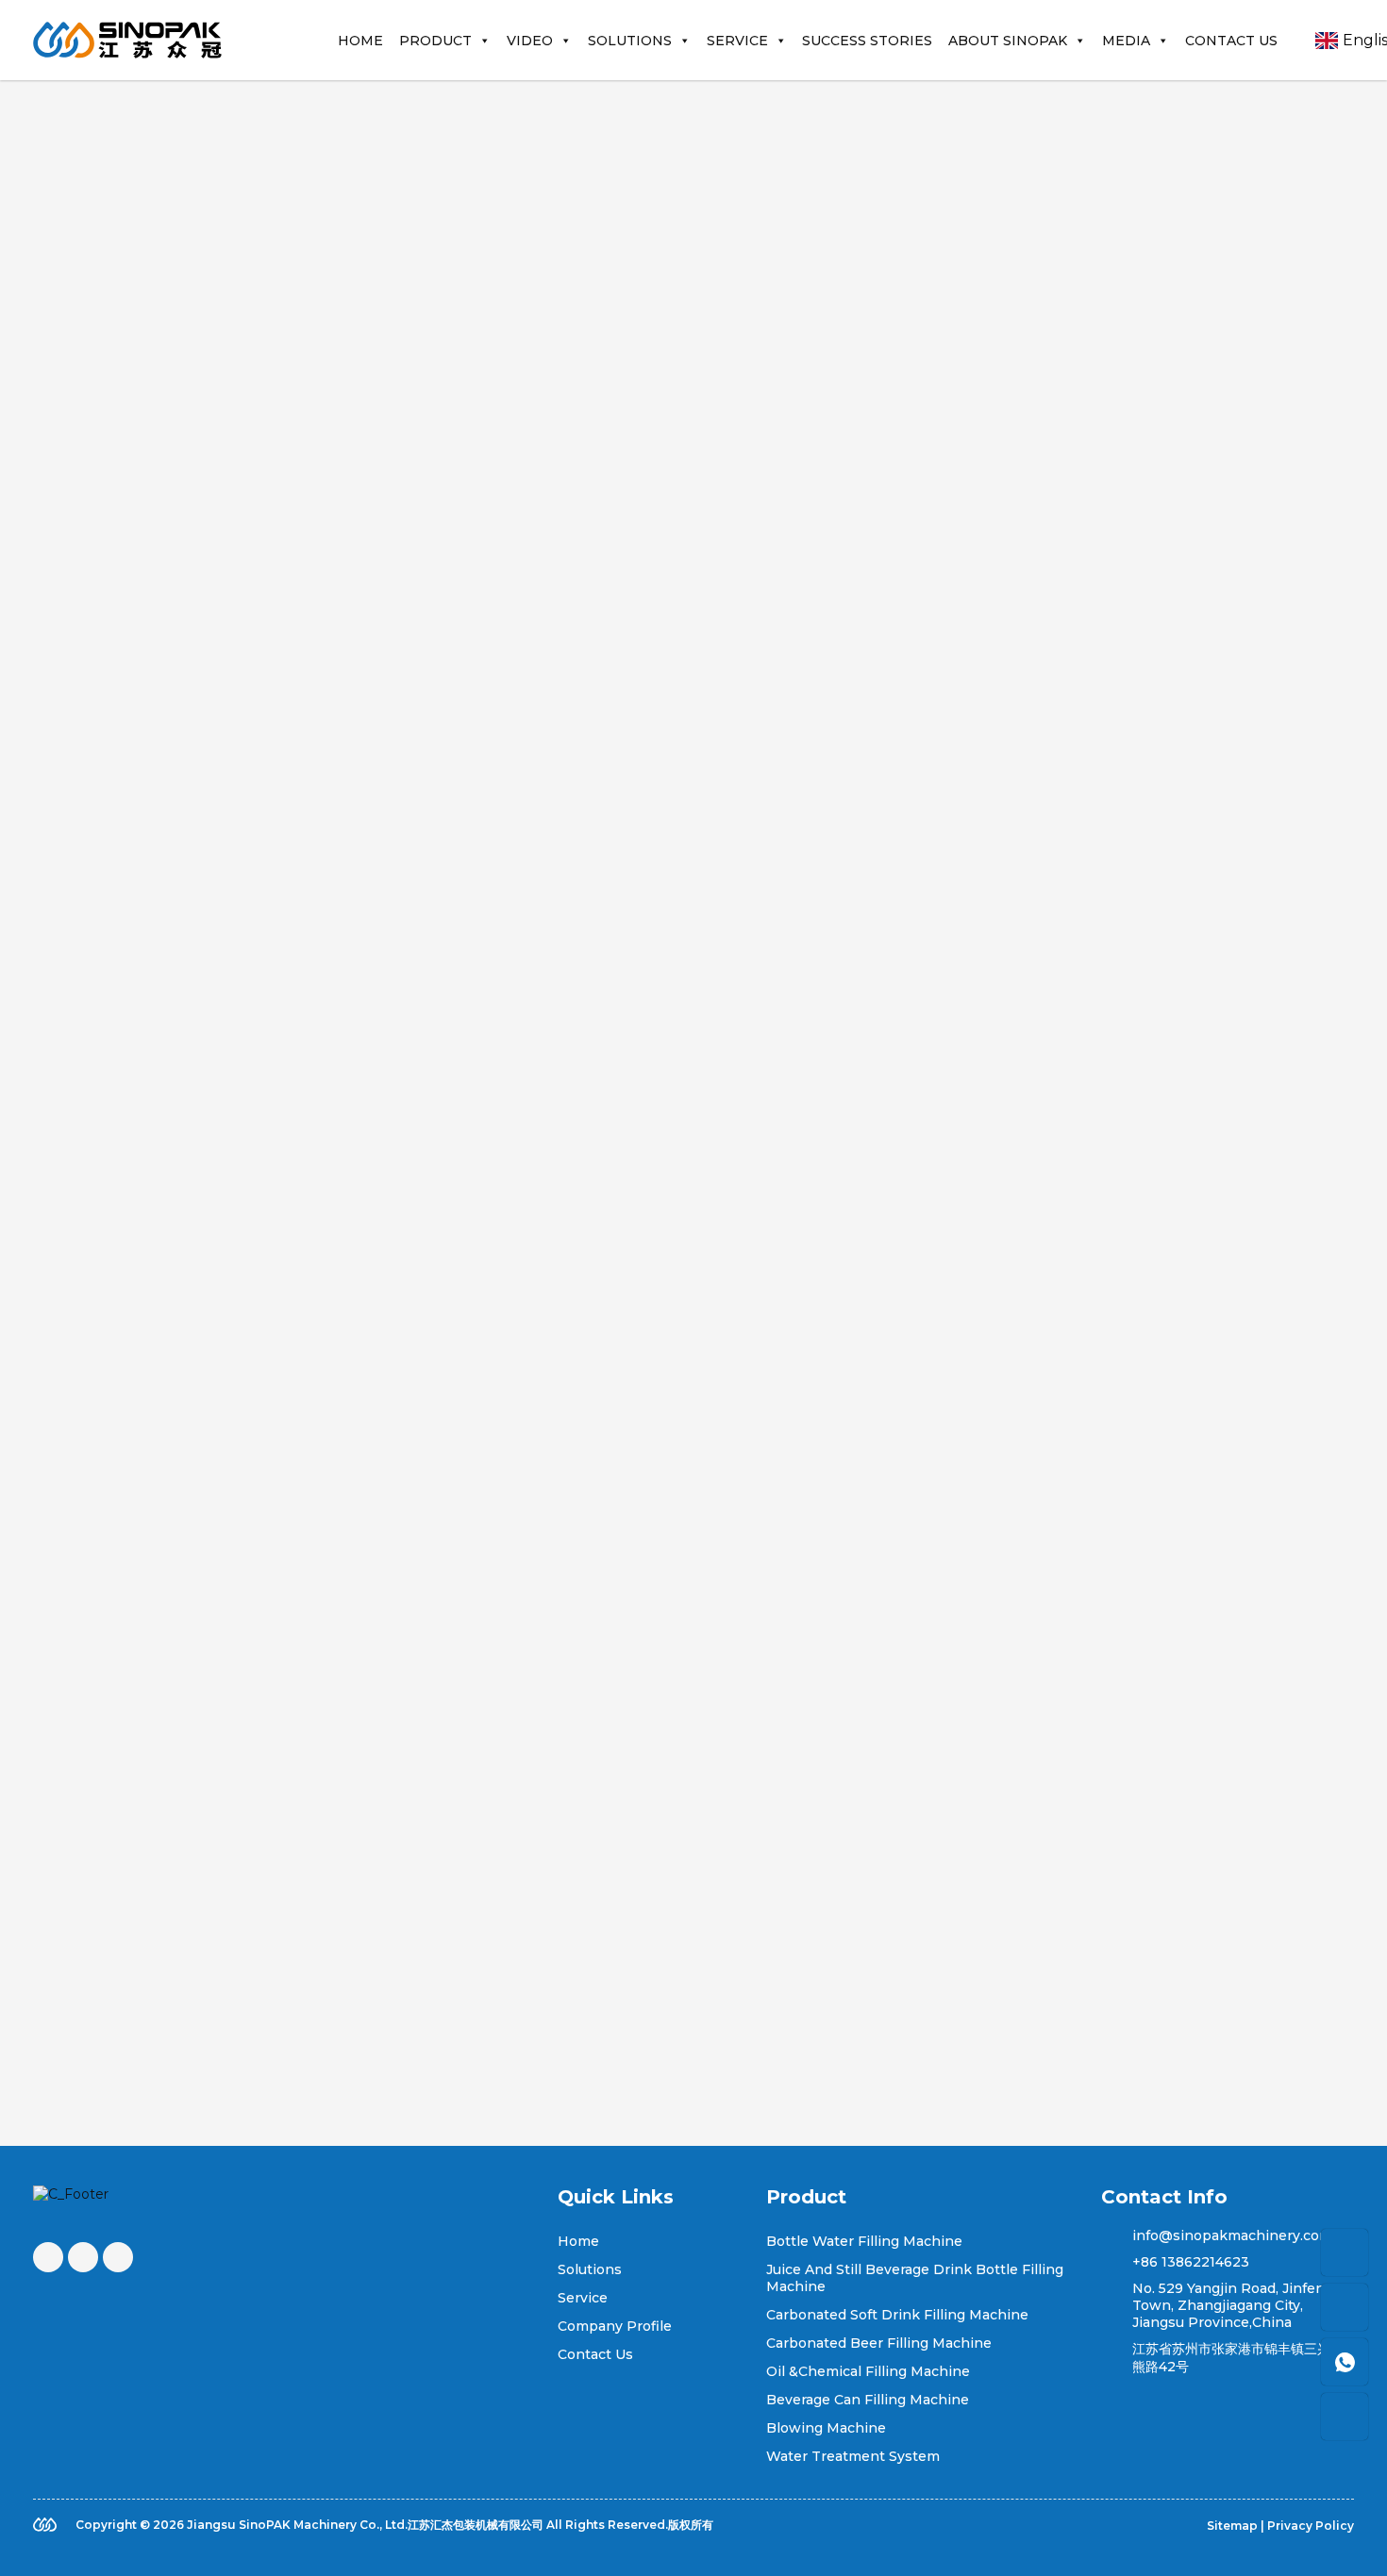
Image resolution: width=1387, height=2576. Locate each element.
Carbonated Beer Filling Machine (879, 2343)
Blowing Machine (826, 2428)
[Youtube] (83, 2257)
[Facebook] (48, 2257)
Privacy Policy (1311, 2526)
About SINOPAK (1008, 41)
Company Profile (615, 2326)
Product (435, 41)
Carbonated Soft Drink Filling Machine (897, 2315)
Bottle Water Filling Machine (864, 2241)
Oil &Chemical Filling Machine (868, 2371)
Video (530, 41)
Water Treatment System (853, 2456)
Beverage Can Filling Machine (868, 2400)
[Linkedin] (118, 2257)
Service (737, 41)
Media (1126, 41)
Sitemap (1232, 2526)
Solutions (630, 41)
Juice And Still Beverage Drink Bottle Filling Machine (915, 2278)
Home (360, 41)
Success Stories (867, 41)
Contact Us (1231, 41)
